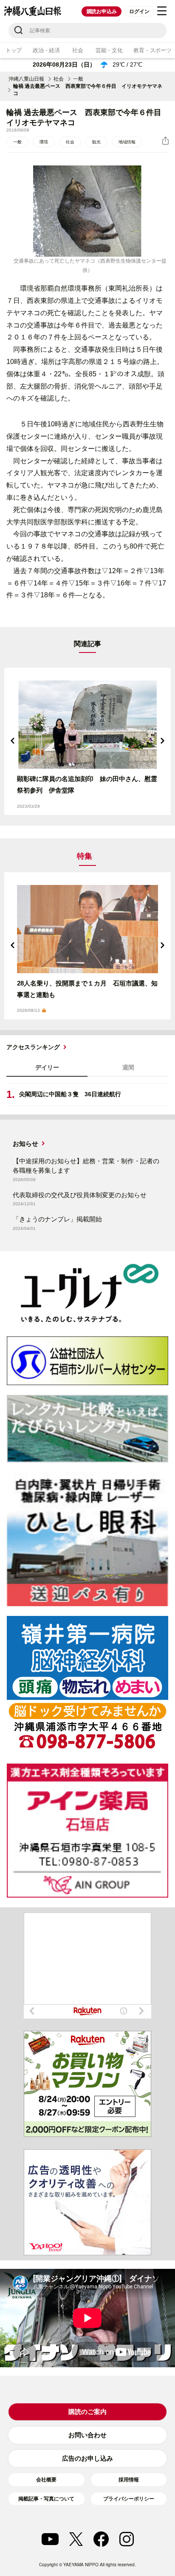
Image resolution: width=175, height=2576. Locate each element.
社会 (78, 50)
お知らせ (25, 1144)
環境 (44, 142)
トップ (14, 50)
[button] (13, 741)
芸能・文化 (109, 50)
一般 (78, 79)
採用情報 (129, 2480)
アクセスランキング (33, 1047)
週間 (128, 1067)
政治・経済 (46, 50)
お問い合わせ (87, 2435)
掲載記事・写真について (46, 2499)
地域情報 (127, 142)
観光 (96, 142)
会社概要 (46, 2480)
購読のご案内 (87, 2412)
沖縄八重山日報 (26, 79)
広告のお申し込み (87, 2458)
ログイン (139, 11)
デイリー (47, 1067)
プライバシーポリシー (129, 2499)
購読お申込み (102, 11)
